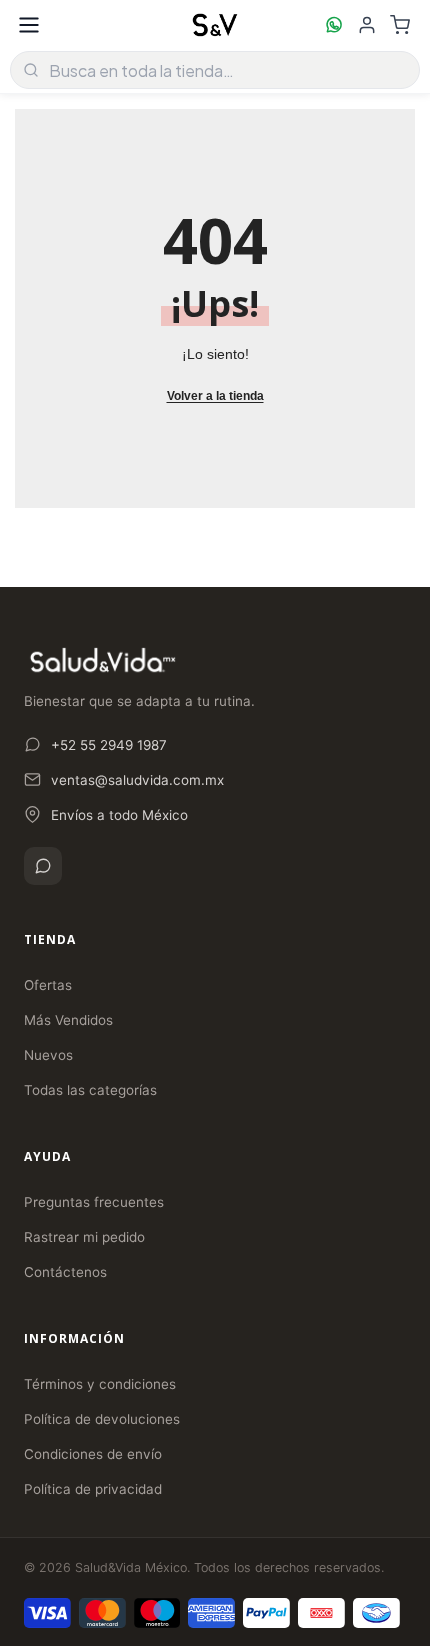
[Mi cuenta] (367, 25)
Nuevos (48, 1055)
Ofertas (48, 985)
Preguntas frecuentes (94, 1202)
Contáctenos (65, 1272)
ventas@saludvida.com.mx (137, 780)
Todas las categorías (90, 1090)
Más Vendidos (68, 1020)
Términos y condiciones (100, 1384)
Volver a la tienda (215, 396)
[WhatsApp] (43, 866)
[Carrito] (400, 25)
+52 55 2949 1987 (109, 745)
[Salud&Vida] (215, 25)
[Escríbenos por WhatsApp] (334, 25)
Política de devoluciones (102, 1419)
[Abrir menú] (29, 25)
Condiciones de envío (93, 1454)
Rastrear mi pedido (84, 1237)
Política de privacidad (93, 1489)
